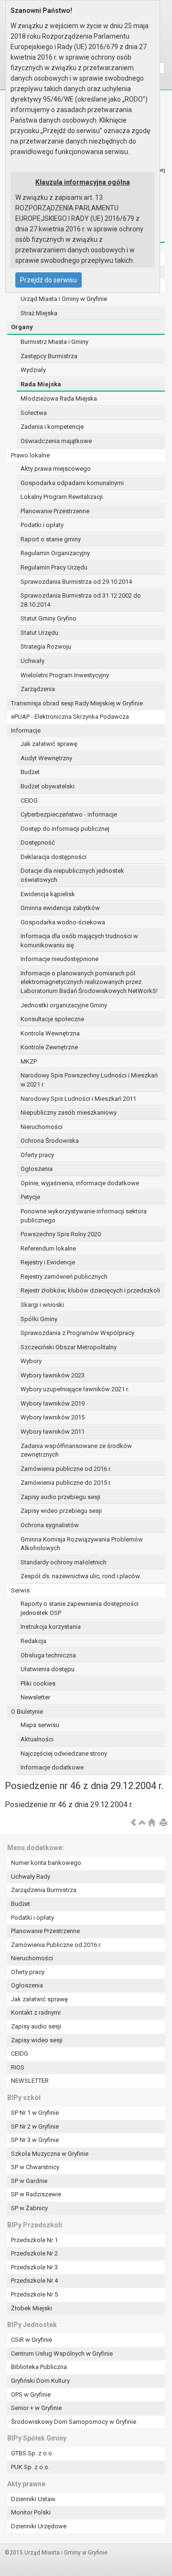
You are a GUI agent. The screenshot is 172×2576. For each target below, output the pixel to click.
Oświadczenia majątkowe (56, 441)
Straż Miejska (39, 313)
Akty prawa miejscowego (56, 469)
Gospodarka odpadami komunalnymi (72, 483)
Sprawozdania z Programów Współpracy (77, 1333)
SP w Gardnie (29, 2181)
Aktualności (37, 1739)
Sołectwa (34, 413)
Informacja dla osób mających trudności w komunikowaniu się (79, 941)
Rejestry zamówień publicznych (64, 1277)
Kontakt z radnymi (36, 2012)
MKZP (29, 1061)
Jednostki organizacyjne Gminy (64, 1005)
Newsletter (35, 1697)
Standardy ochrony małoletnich (64, 1562)
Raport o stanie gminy (51, 539)
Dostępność (38, 843)
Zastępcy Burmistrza (49, 356)
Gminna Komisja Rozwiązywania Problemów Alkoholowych (82, 1544)
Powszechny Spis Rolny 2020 (61, 1234)
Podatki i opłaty (42, 525)
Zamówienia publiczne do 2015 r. (66, 1483)
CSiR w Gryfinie (32, 2340)
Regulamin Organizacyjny (55, 553)
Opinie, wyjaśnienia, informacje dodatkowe (80, 1183)
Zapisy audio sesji (36, 2026)
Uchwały (32, 661)
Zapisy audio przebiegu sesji (60, 1497)
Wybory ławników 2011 (53, 1432)
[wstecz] (133, 1823)
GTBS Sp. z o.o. (32, 2453)
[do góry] (142, 1823)
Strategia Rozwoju (46, 647)
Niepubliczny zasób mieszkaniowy (69, 1112)
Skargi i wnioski (42, 1305)
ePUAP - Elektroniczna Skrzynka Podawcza (70, 717)
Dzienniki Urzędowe (39, 2526)
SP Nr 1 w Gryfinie (35, 2113)
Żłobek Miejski (32, 2308)
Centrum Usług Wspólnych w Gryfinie (62, 2354)
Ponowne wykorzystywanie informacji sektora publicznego (84, 1216)
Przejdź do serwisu (48, 280)
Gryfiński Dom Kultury (40, 2381)
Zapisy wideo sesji (37, 2040)
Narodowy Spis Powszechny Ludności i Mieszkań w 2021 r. (89, 1080)
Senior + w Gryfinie (36, 2408)
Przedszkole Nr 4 (34, 2281)
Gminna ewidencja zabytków (60, 908)
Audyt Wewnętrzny (46, 758)
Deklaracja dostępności (54, 857)
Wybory (31, 1361)
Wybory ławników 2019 (53, 1403)
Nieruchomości (42, 1127)
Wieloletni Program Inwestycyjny (65, 675)
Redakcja (33, 1641)
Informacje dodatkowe (52, 1767)
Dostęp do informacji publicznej (65, 829)
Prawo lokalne (30, 455)
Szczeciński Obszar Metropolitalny (69, 1347)
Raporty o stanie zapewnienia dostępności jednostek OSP (80, 1608)
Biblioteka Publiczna (39, 2367)
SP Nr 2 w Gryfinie (35, 2126)
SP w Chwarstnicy (35, 2167)
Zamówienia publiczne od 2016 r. (66, 1469)
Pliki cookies (38, 1683)
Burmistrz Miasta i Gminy (54, 342)
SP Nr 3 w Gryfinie (35, 2140)
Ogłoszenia (37, 1169)
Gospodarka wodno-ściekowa (63, 922)
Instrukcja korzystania (51, 1627)
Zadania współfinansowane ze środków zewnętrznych (76, 1450)
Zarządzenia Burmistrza (44, 1890)
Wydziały (33, 370)
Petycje (30, 1197)
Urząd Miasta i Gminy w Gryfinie (64, 299)
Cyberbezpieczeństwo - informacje (69, 814)
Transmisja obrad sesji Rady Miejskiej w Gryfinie (77, 703)
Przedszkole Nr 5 (34, 2294)
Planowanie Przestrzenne (55, 511)
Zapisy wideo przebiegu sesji (61, 1511)
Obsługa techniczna (48, 1655)
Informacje (26, 730)
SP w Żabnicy (29, 2208)
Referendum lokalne (48, 1248)
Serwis (20, 1590)
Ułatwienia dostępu (48, 1669)
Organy (22, 327)
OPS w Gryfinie (31, 2395)
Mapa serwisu (40, 1725)
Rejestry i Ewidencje (48, 1262)
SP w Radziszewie (36, 2194)
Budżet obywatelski (48, 786)
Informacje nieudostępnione (59, 959)
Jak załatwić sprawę (49, 744)
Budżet (30, 772)
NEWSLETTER (30, 2081)
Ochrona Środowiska (50, 1141)
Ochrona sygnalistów (50, 1525)
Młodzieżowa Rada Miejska (59, 398)
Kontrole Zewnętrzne (49, 1047)
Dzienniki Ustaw (33, 2499)
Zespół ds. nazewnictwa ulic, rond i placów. (81, 1576)
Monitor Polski (31, 2512)
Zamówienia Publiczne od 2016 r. (56, 1945)
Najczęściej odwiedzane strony (64, 1754)
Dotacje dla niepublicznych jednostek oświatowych (72, 875)
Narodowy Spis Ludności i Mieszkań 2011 (78, 1099)
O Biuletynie (27, 1712)
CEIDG (29, 801)
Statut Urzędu (39, 633)
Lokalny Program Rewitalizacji (62, 497)
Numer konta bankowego (46, 1863)
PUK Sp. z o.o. (30, 2467)
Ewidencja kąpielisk (48, 894)
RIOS (18, 2067)
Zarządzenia (38, 689)
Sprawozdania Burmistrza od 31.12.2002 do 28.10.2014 (81, 600)
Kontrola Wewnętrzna (50, 1033)
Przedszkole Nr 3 (34, 2267)
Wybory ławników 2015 (53, 1417)
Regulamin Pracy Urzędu (54, 567)
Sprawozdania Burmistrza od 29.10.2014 (76, 582)
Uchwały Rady (31, 1877)
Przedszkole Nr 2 (34, 2253)
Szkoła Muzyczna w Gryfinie (50, 2154)
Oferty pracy (37, 1155)
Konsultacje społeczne (52, 1019)
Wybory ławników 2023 (53, 1375)
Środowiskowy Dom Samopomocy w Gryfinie (74, 2422)
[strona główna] (151, 1823)
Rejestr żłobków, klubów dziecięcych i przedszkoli (90, 1290)
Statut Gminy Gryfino (48, 618)
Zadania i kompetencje (52, 427)
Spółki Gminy (39, 1319)
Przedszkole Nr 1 (34, 2240)
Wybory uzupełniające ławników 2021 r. (75, 1389)
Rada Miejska (41, 384)
